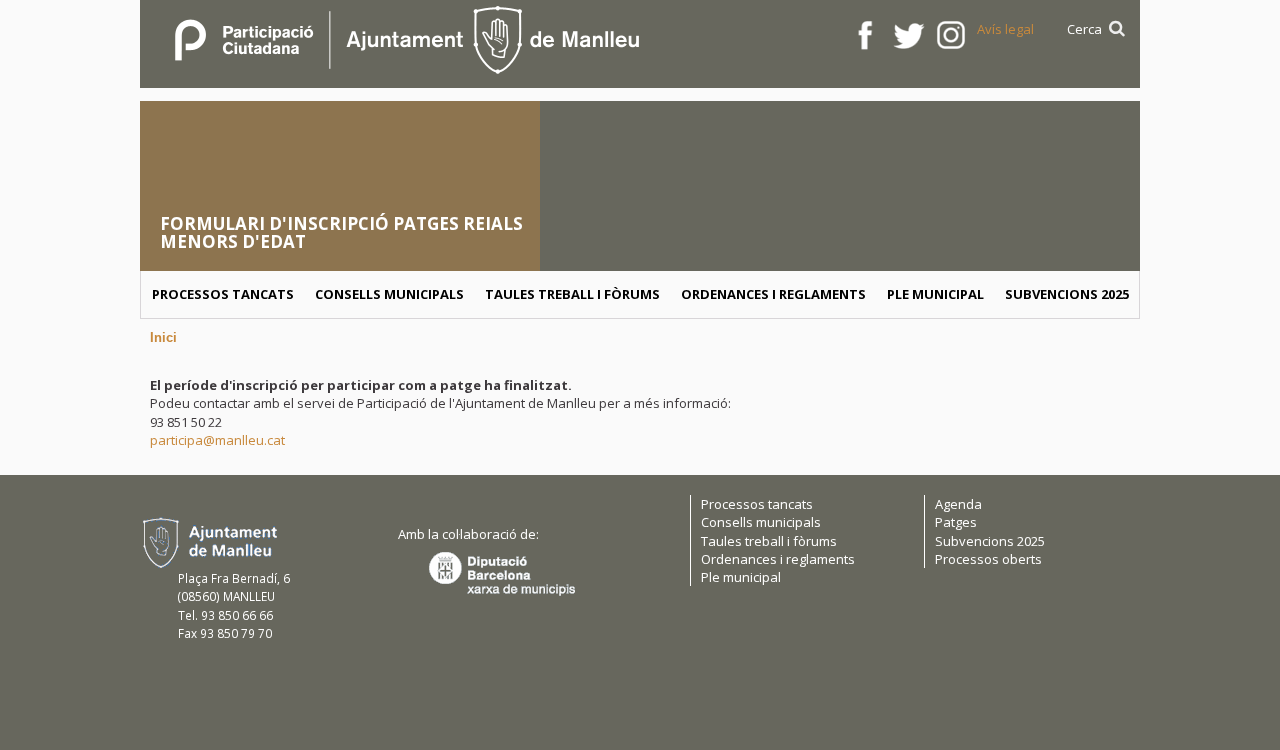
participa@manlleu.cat (217, 440)
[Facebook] (865, 34)
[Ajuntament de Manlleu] (405, 37)
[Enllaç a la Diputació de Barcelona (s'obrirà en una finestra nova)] (502, 573)
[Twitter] (908, 34)
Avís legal (1005, 29)
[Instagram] (951, 34)
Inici (163, 337)
